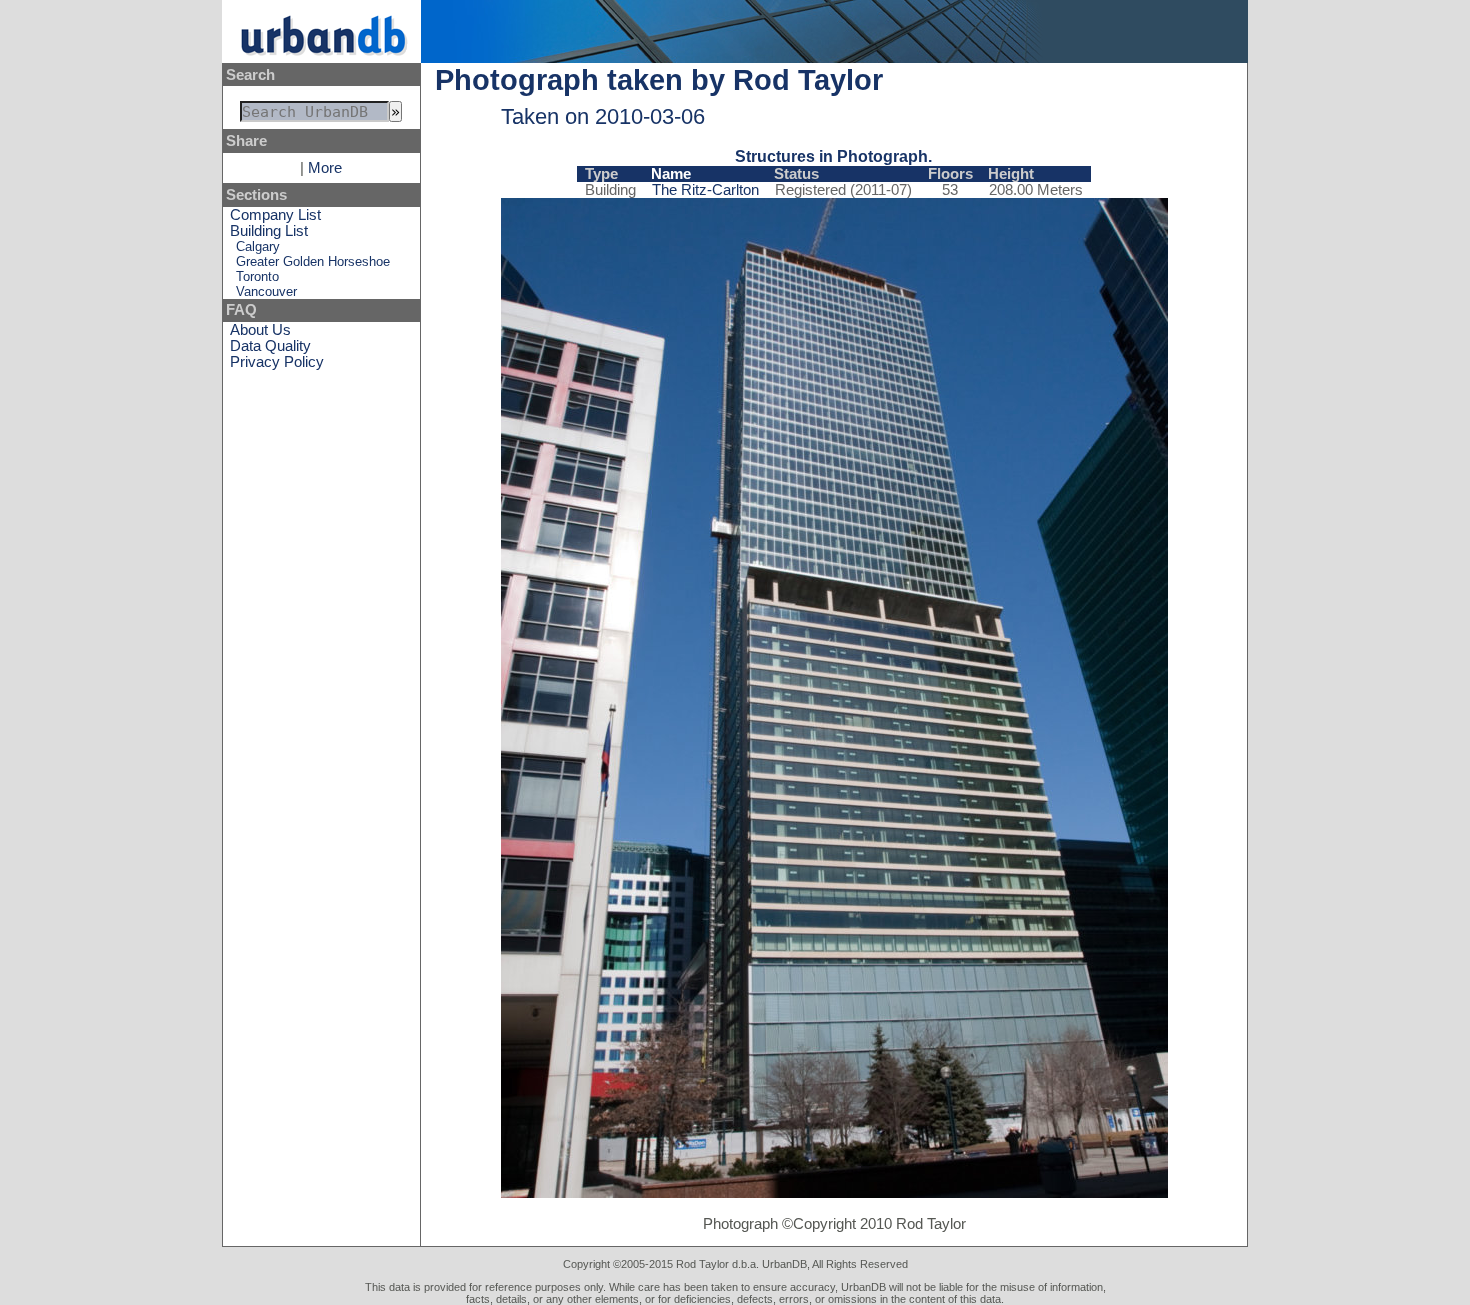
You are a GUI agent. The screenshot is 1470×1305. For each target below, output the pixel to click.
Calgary (258, 246)
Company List (275, 215)
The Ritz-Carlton (705, 190)
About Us (260, 330)
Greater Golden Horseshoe (313, 261)
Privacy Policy (277, 362)
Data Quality (270, 346)
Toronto (257, 276)
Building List (269, 231)
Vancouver (266, 291)
